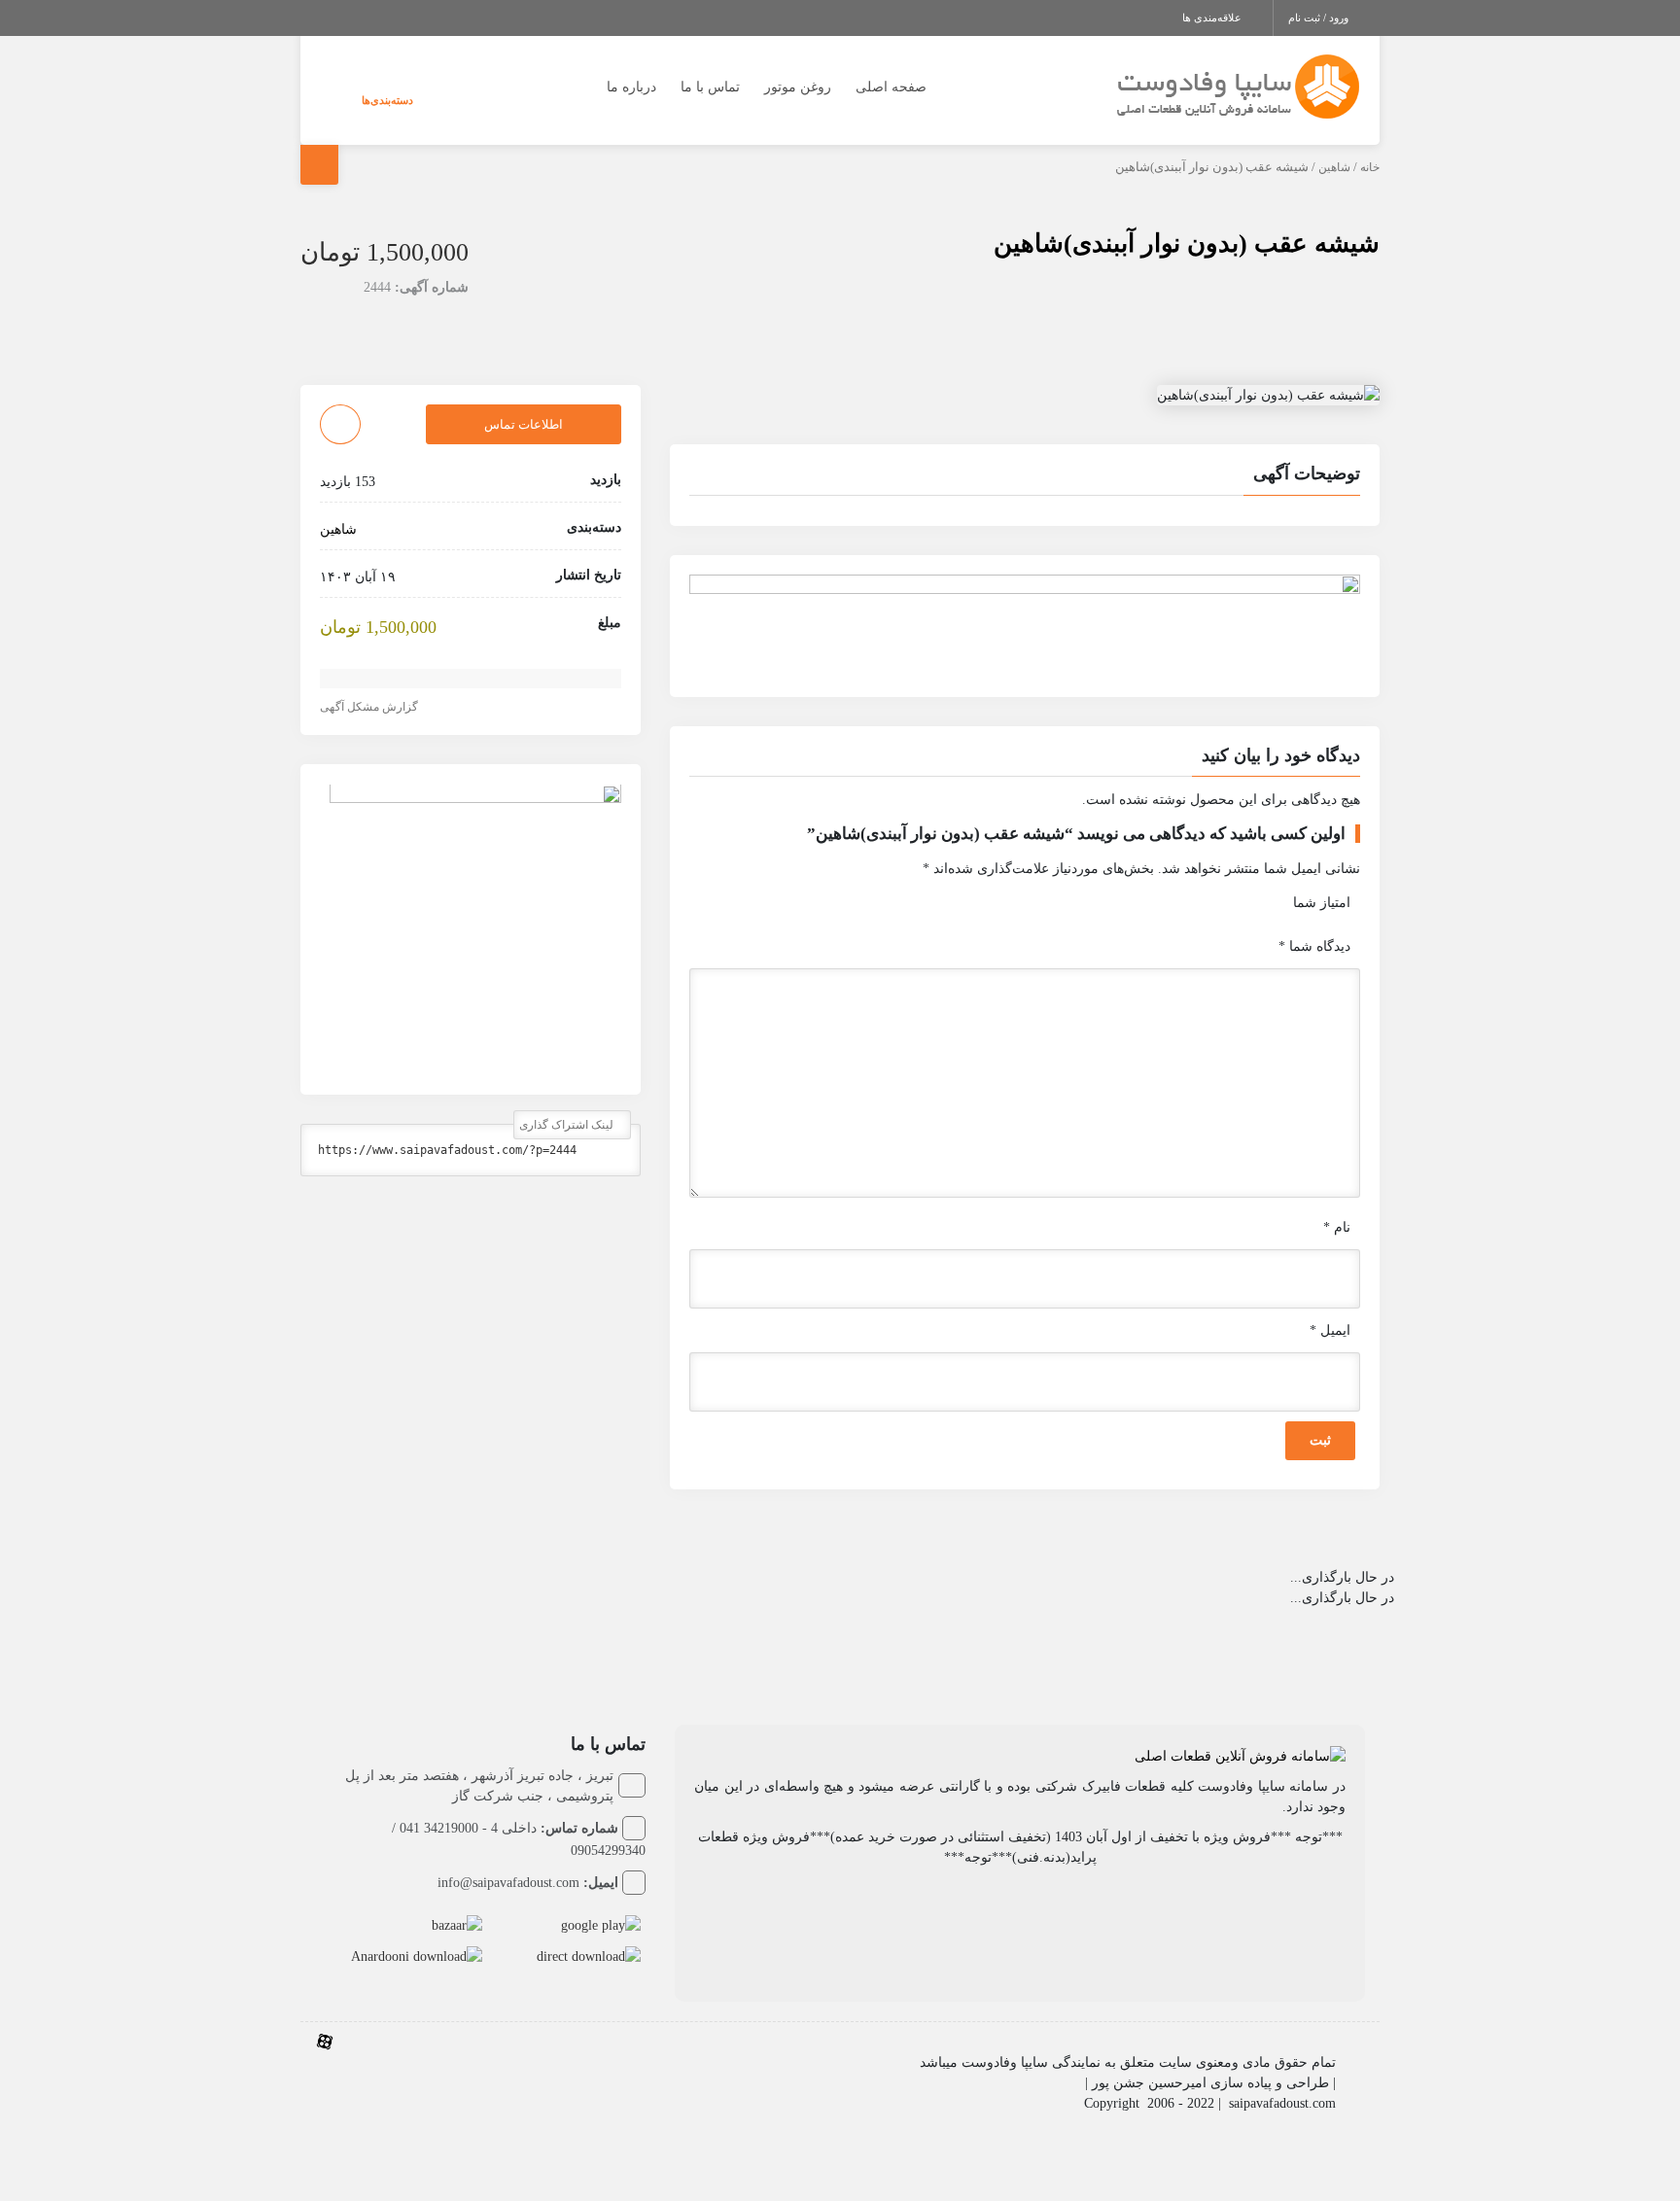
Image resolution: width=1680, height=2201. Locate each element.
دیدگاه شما (1314, 946)
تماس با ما (710, 87)
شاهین (1334, 167)
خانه (1370, 167)
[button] (1025, 476)
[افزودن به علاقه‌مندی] (340, 424)
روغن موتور (798, 87)
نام (1337, 1227)
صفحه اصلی (891, 87)
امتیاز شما (1322, 903)
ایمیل (1330, 1330)
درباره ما (631, 87)
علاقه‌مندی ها (1213, 17)
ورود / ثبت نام (1320, 17)
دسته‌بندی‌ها (387, 100)
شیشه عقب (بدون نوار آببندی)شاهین (1187, 244)
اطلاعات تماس (524, 424)
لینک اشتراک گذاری (568, 1126)
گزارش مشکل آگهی (370, 708)
